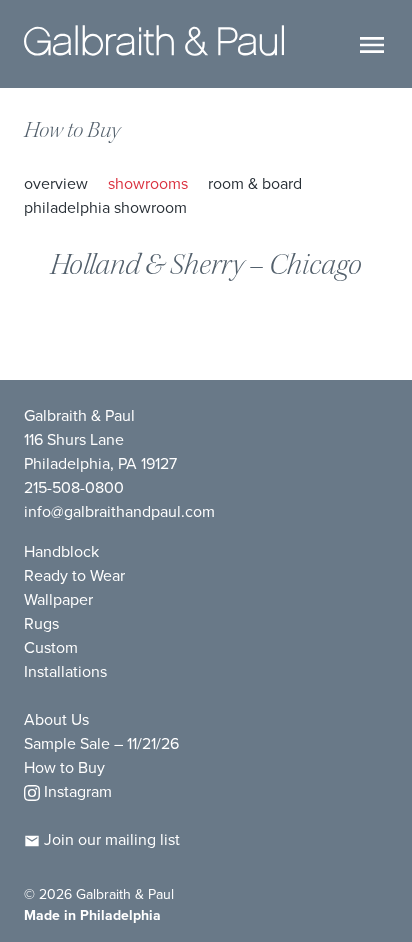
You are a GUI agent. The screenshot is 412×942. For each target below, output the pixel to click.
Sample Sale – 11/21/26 (101, 743)
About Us (56, 719)
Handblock (61, 551)
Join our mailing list (110, 839)
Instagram (76, 791)
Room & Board (255, 183)
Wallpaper (58, 599)
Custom (51, 647)
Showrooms (148, 183)
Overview (56, 183)
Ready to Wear (74, 575)
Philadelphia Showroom (105, 207)
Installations (65, 671)
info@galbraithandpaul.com (119, 511)
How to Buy (72, 130)
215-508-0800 (74, 487)
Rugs (41, 623)
